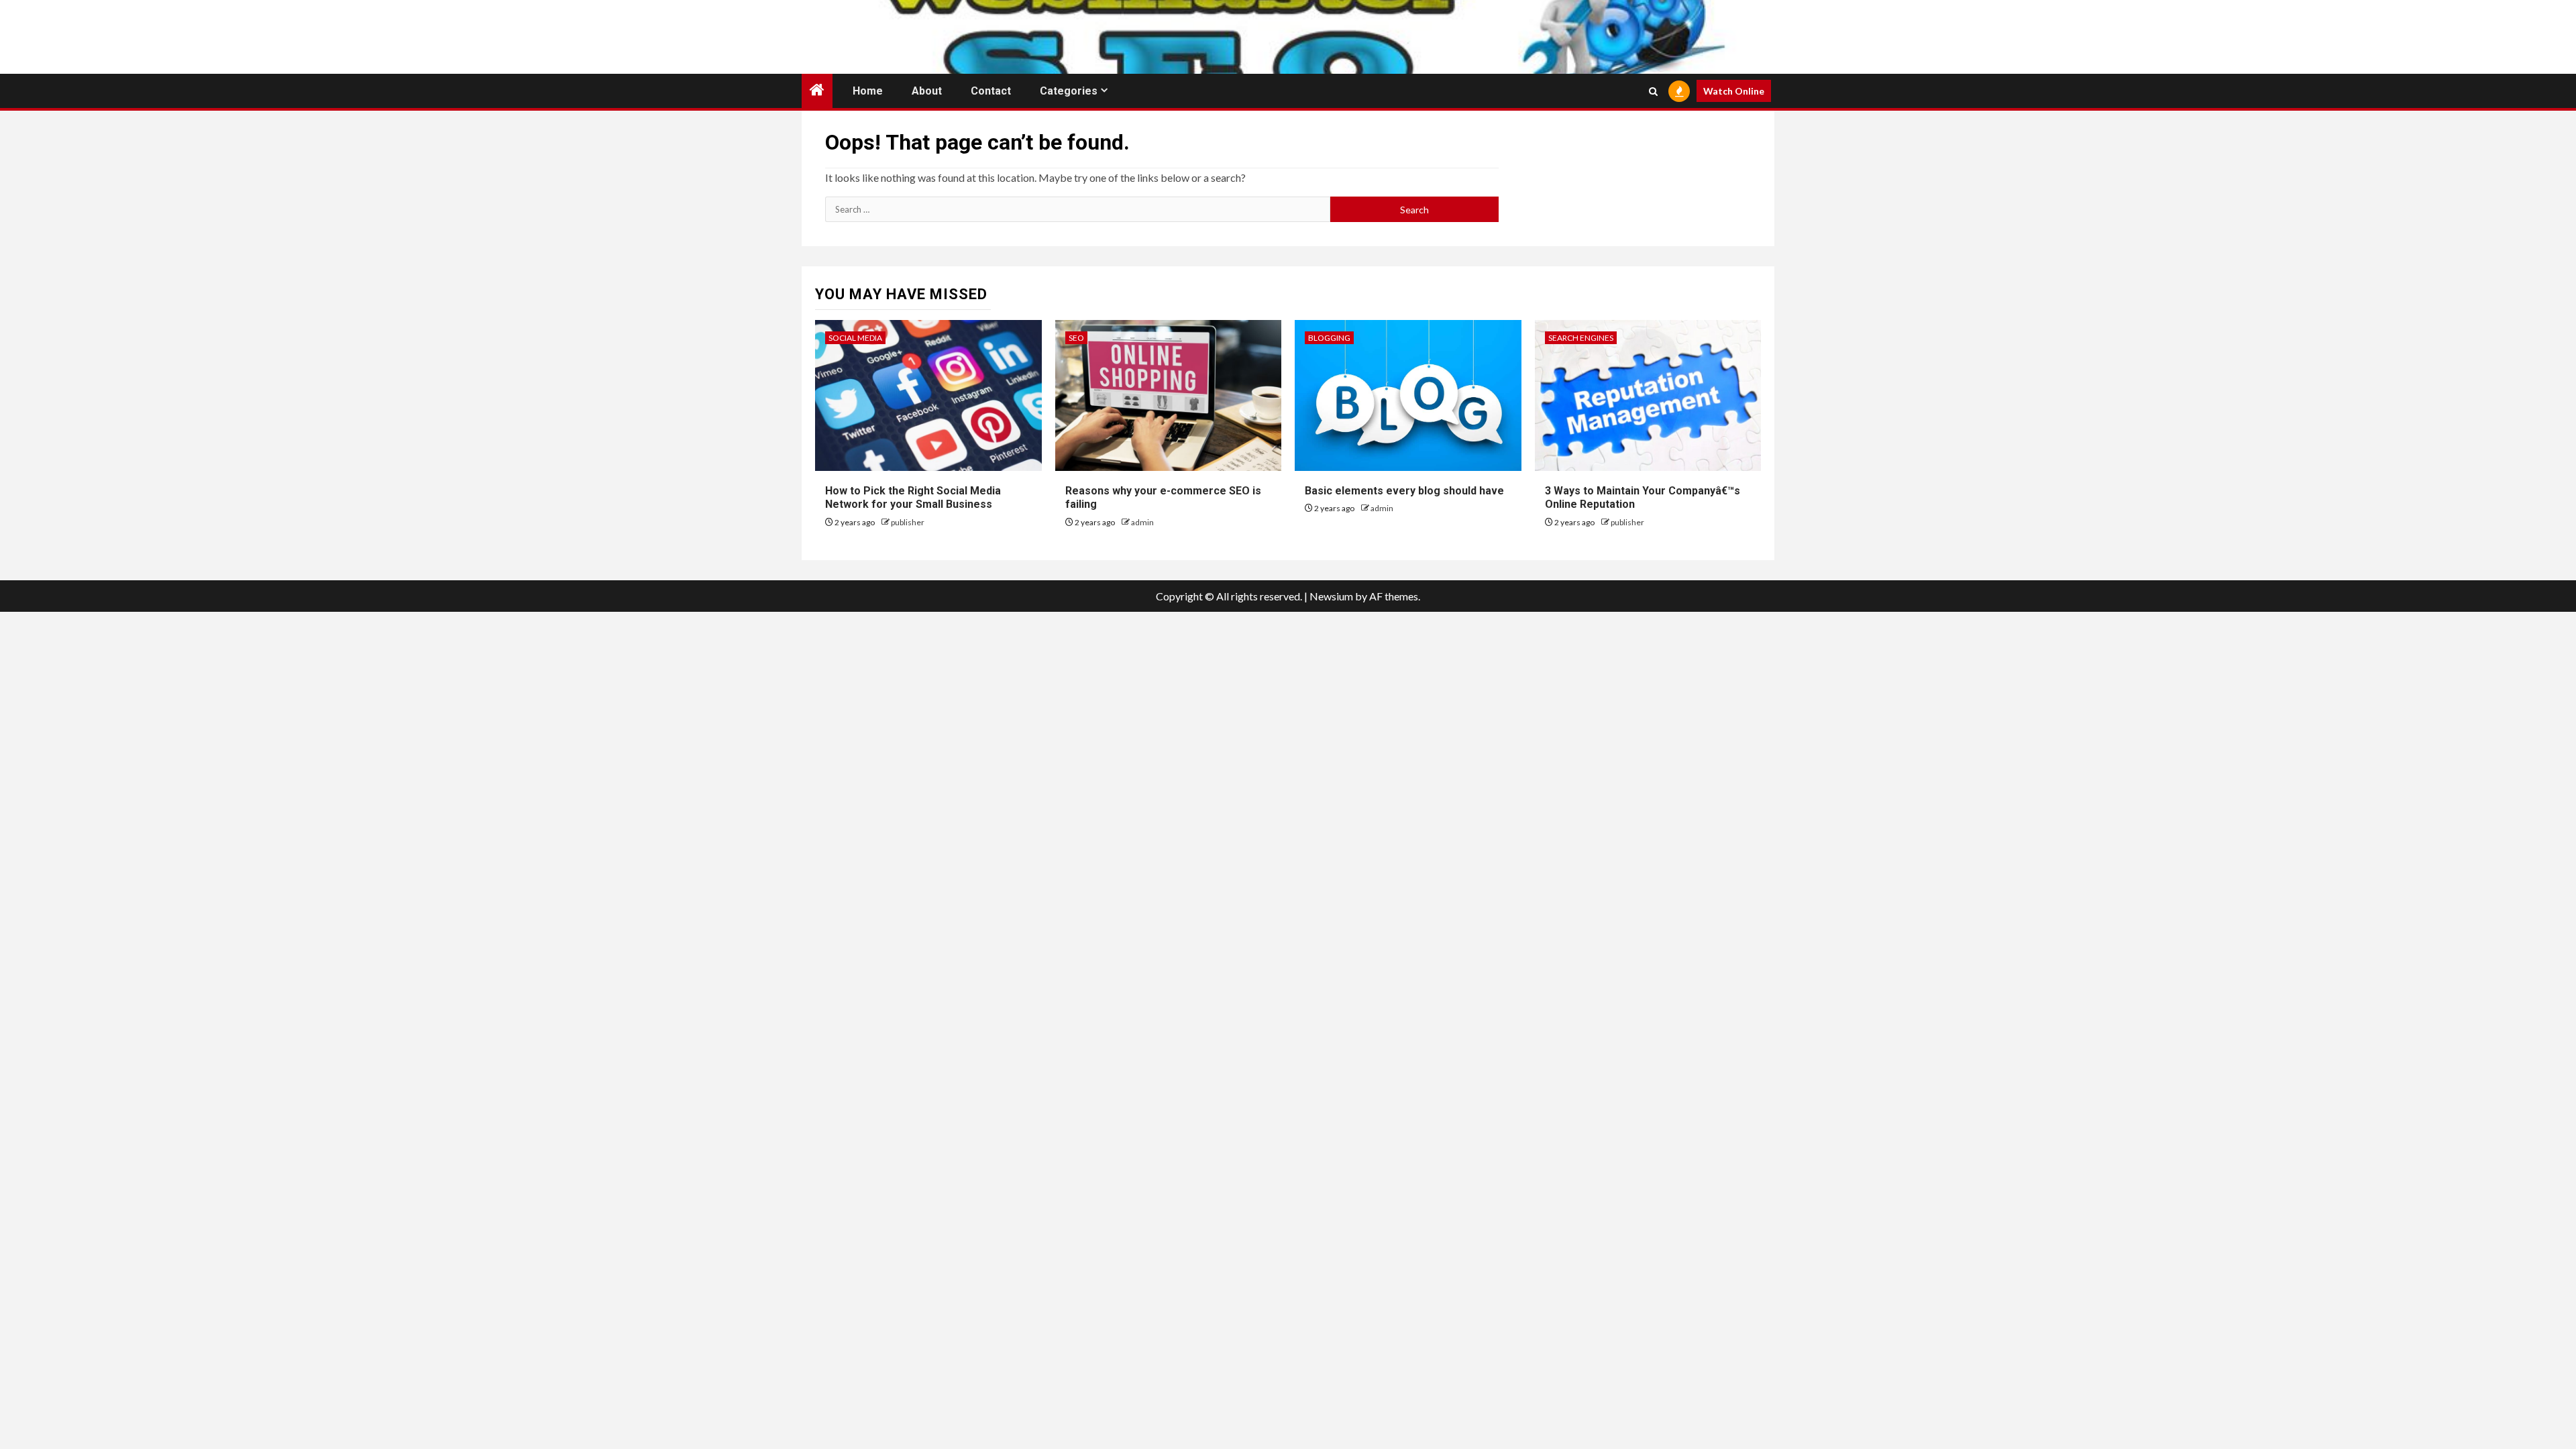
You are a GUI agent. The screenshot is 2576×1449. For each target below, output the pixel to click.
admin (1142, 522)
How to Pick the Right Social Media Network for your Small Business (913, 498)
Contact (991, 91)
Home (868, 91)
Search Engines (1581, 338)
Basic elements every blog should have (1404, 491)
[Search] (1653, 91)
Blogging (1329, 338)
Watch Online (1734, 91)
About (927, 91)
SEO (1076, 338)
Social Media (855, 338)
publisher (908, 522)
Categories (1069, 91)
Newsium (1331, 596)
